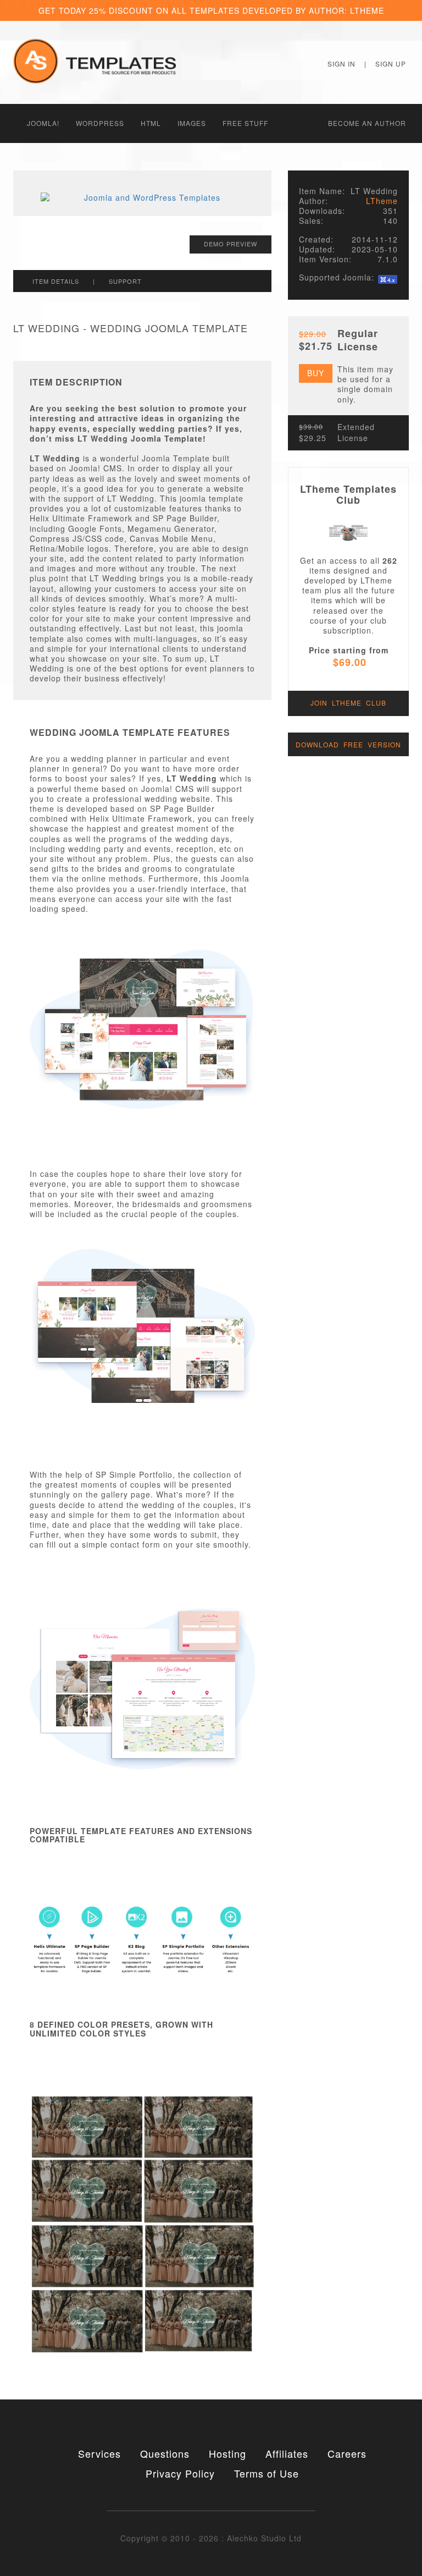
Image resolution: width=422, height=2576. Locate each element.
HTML (151, 123)
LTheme (382, 201)
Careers (347, 2453)
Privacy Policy (180, 2473)
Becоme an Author (367, 123)
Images (192, 123)
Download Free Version (348, 744)
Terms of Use (266, 2473)
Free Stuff (245, 123)
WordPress (100, 123)
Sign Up (391, 64)
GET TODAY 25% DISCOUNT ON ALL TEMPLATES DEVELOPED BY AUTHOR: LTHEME (211, 10)
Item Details (56, 281)
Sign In (342, 64)
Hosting (227, 2453)
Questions (165, 2453)
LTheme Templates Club (348, 494)
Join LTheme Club (348, 703)
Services (99, 2453)
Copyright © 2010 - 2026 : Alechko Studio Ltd (211, 2538)
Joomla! (43, 123)
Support (125, 281)
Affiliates (287, 2453)
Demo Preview (231, 244)
